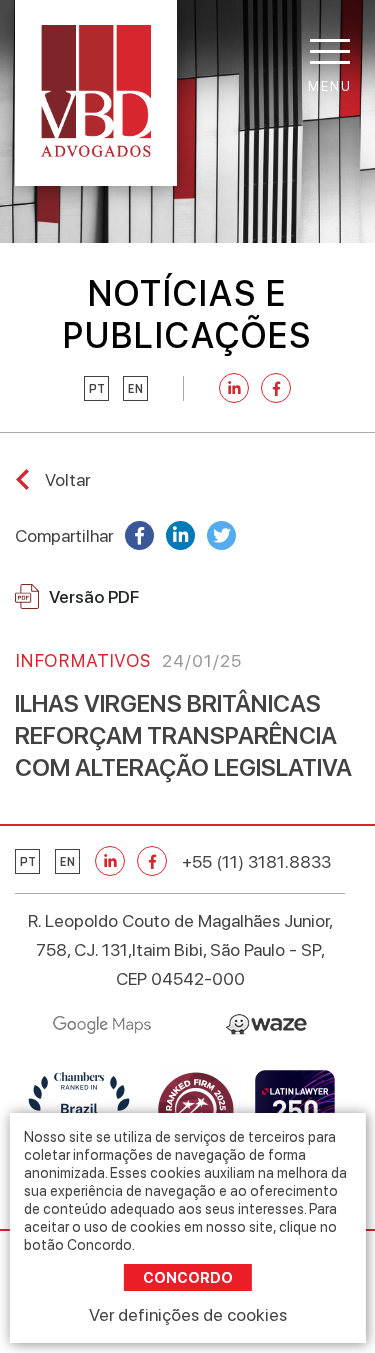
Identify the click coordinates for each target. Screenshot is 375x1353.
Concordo (188, 1277)
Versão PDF (94, 596)
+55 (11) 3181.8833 (256, 861)
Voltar (67, 479)
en (135, 389)
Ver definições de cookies (188, 1314)
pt (97, 389)
